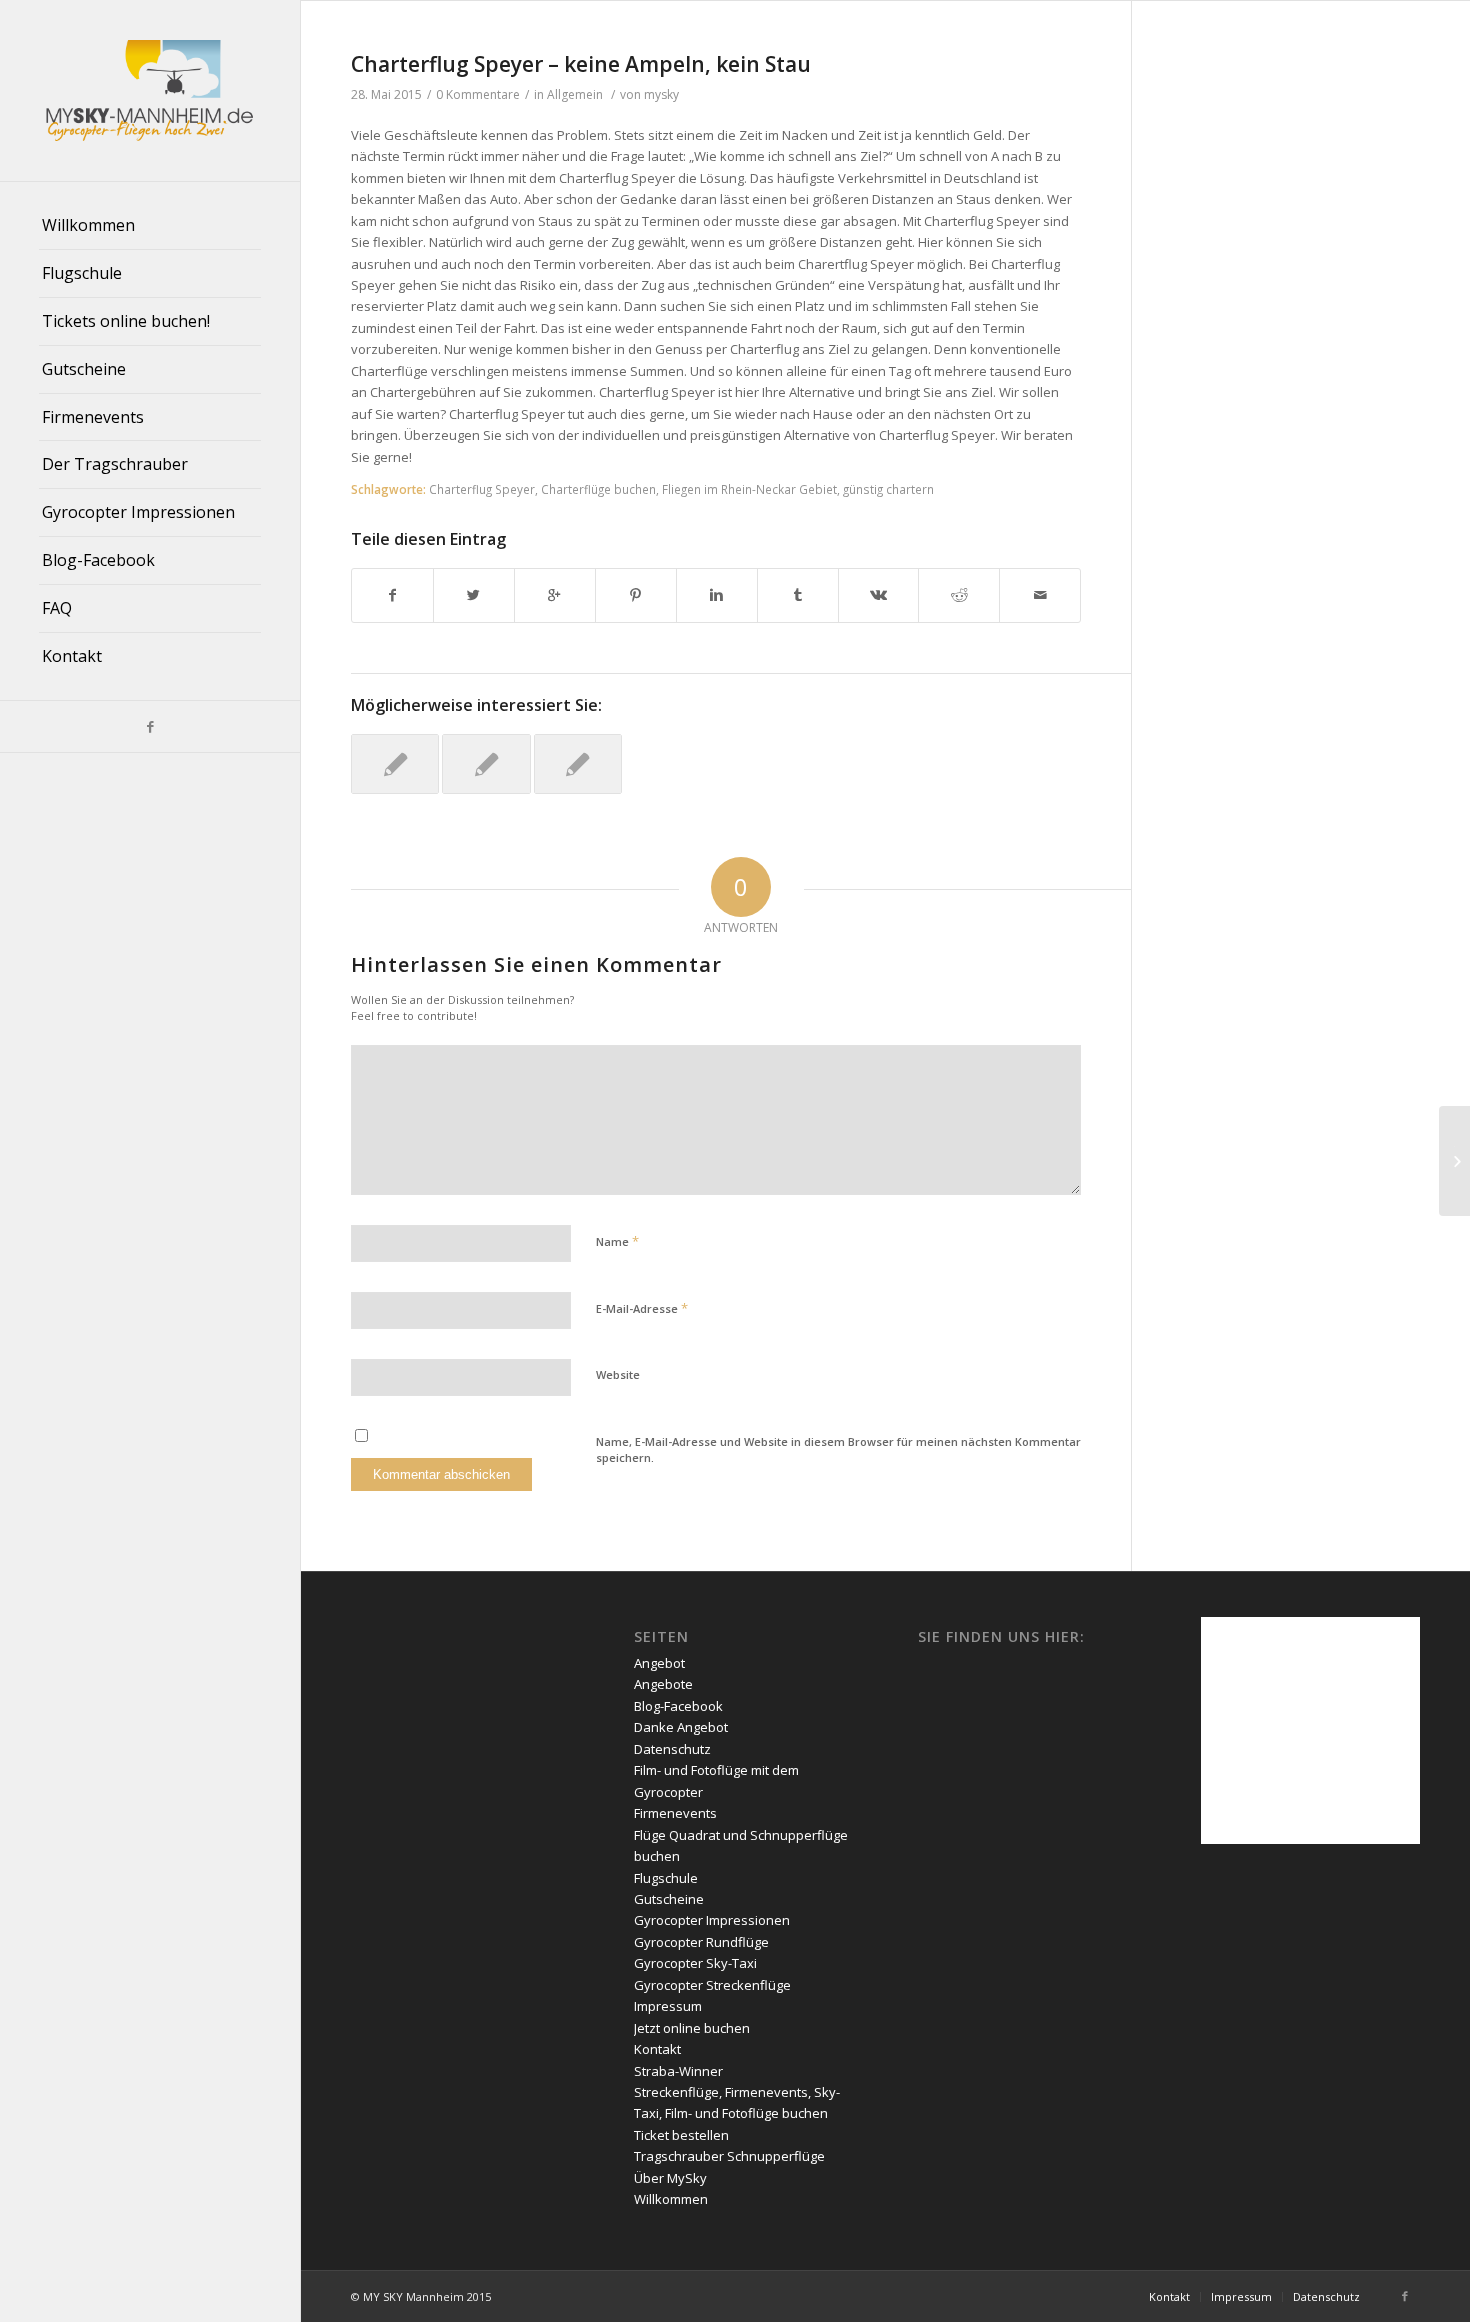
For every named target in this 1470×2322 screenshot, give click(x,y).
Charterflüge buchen (598, 489)
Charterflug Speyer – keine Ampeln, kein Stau (581, 64)
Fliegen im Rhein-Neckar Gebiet (749, 489)
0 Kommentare (478, 94)
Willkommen (671, 2199)
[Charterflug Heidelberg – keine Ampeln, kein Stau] (486, 764)
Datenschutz (672, 1749)
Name (617, 1241)
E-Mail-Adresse (642, 1308)
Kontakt (657, 2049)
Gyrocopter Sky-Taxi (695, 1963)
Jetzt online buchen (692, 2028)
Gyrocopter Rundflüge (701, 1942)
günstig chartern (888, 489)
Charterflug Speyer (482, 489)
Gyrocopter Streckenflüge (712, 1985)
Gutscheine (669, 1899)
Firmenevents (675, 1813)
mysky (661, 94)
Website (618, 1374)
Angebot (659, 1663)
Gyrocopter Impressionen (712, 1920)
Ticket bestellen (681, 2135)
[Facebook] (150, 726)
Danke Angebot (681, 1727)
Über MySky (670, 2178)
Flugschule (666, 1878)
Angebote (663, 1684)
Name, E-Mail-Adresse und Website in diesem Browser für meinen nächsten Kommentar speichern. (838, 1450)
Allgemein (575, 94)
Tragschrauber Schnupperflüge (729, 2156)
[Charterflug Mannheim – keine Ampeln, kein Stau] (395, 764)
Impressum (668, 2006)
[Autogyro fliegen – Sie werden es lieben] (578, 764)
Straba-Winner (678, 2071)
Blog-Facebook (678, 1706)
